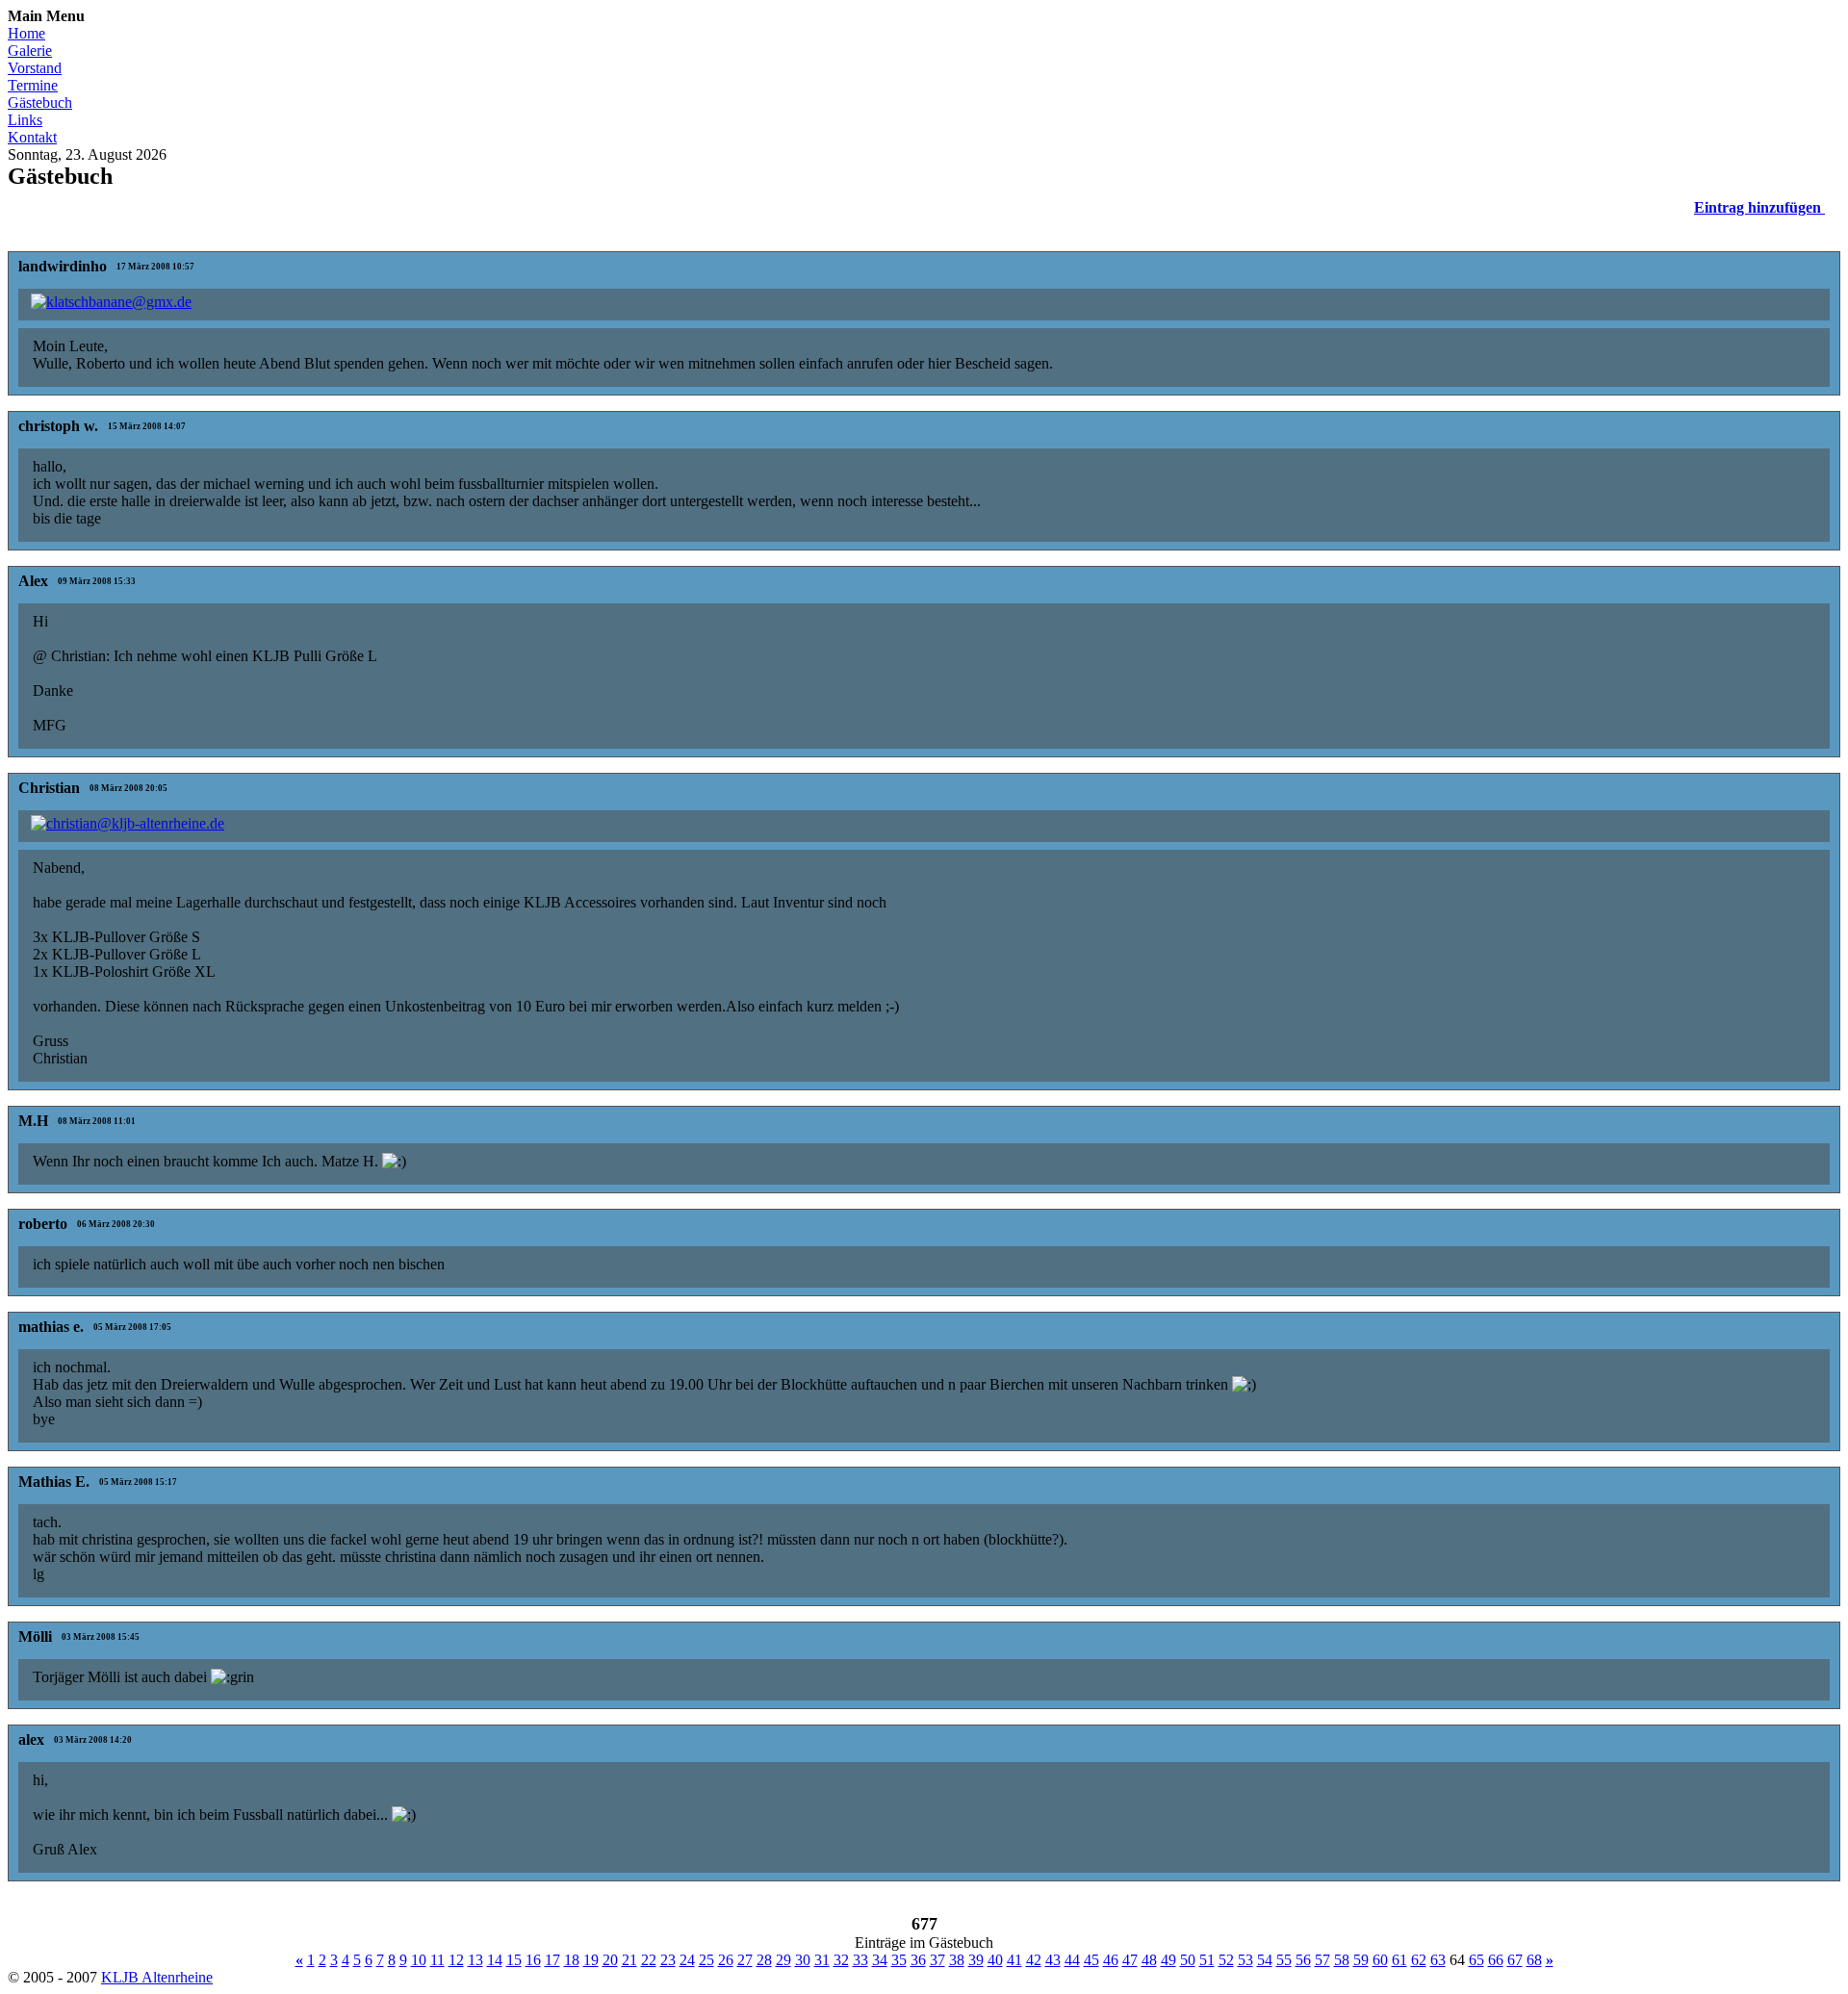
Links (25, 120)
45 (1091, 1960)
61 (1399, 1960)
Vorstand (35, 68)
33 (860, 1960)
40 (995, 1960)
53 (1245, 1960)
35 (899, 1960)
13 (475, 1960)
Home (26, 33)
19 (591, 1960)
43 (1053, 1960)
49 (1168, 1960)
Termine (33, 85)
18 (572, 1960)
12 (456, 1960)
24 (687, 1960)
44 (1072, 1960)
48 (1149, 1960)
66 (1496, 1960)
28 (764, 1960)
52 (1226, 1960)
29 (783, 1960)
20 (610, 1960)
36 (918, 1960)
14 (495, 1960)
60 (1380, 1960)
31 (822, 1960)
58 (1342, 1960)
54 (1265, 1960)
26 (726, 1960)
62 (1419, 1960)
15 (514, 1960)
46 (1111, 1960)
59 (1361, 1960)
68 (1534, 1960)
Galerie (30, 51)
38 (957, 1960)
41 (1014, 1960)
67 (1515, 1960)
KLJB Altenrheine (157, 1977)
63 (1438, 1960)
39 (976, 1960)
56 (1303, 1960)
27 (745, 1960)
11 (437, 1960)
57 (1322, 1960)
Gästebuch (40, 102)
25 (706, 1960)
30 (803, 1960)
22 (649, 1960)
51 (1207, 1960)
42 (1034, 1960)
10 (419, 1960)
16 (533, 1960)
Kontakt (32, 137)
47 (1130, 1960)
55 (1284, 1960)
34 (880, 1960)
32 (841, 1960)
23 (668, 1960)
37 (937, 1960)
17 (552, 1960)
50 (1188, 1960)
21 (629, 1960)
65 (1476, 1960)
